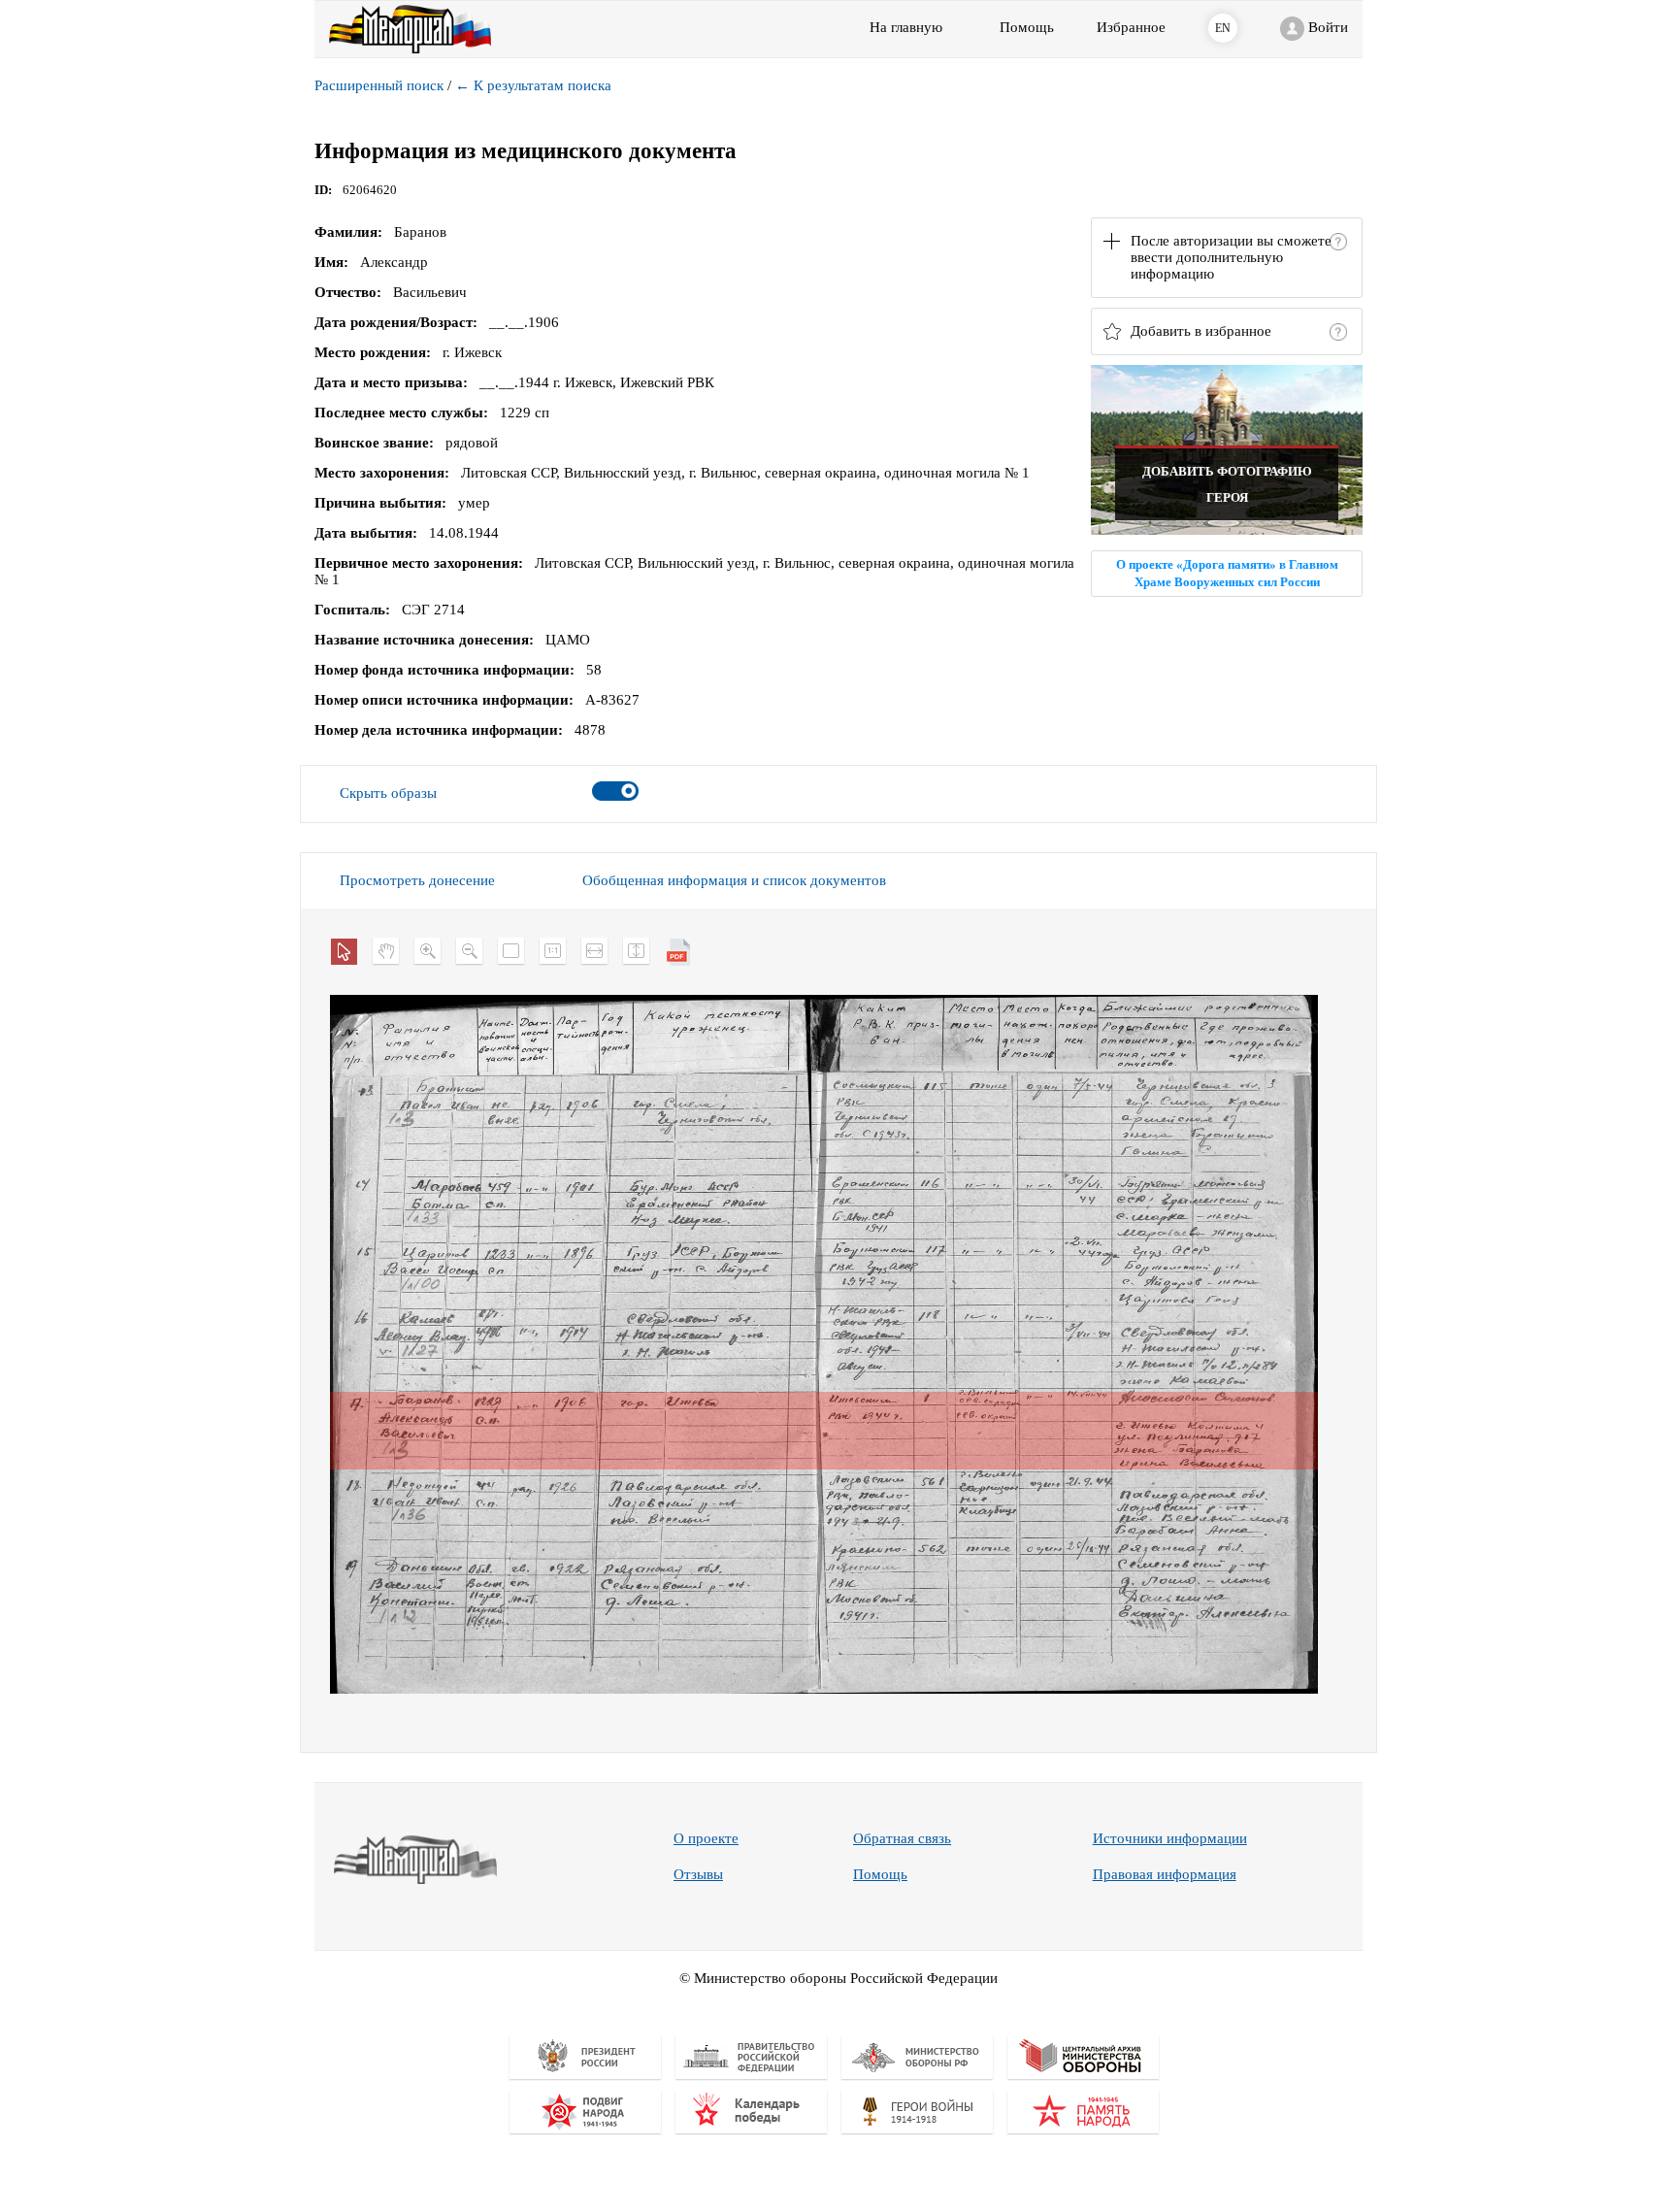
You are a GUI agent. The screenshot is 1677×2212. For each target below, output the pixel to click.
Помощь (880, 1874)
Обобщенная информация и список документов (734, 880)
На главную (906, 27)
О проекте (706, 1838)
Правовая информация (1165, 1874)
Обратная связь (902, 1838)
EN (1223, 28)
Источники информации (1170, 1838)
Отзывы (698, 1874)
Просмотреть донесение (417, 880)
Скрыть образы (388, 793)
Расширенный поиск (379, 85)
